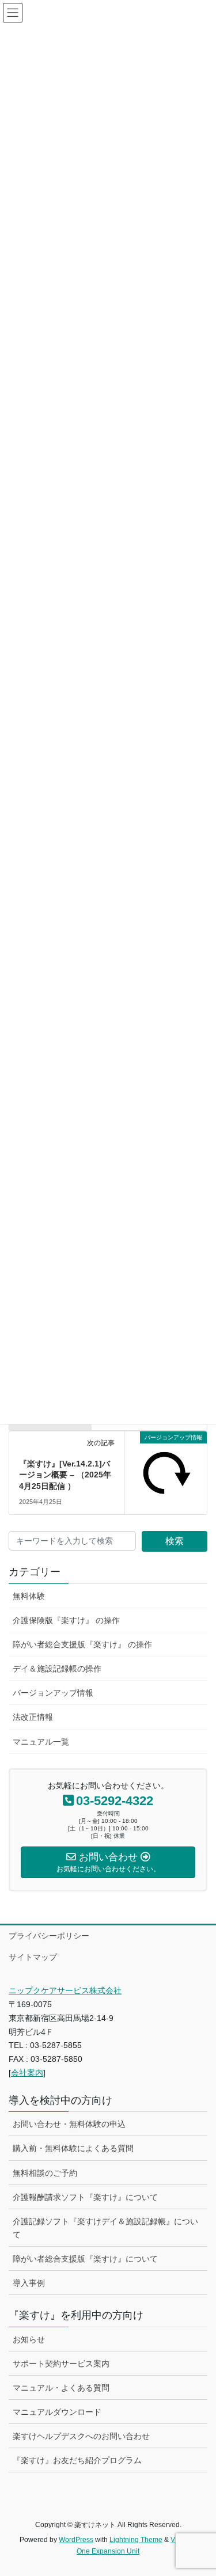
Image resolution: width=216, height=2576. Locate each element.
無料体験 (29, 1596)
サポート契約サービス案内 (61, 2364)
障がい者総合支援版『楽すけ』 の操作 (82, 1644)
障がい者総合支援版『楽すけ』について (85, 2259)
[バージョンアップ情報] (166, 1471)
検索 (175, 1541)
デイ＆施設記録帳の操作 (57, 1669)
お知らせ (29, 2339)
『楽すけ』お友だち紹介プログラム (77, 2460)
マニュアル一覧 (41, 1742)
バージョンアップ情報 (53, 1693)
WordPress (76, 2540)
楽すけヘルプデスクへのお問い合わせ (81, 2436)
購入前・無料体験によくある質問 (73, 2148)
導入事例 (29, 2283)
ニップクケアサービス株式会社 (65, 1990)
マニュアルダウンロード (57, 2412)
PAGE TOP (200, 2488)
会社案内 (27, 2073)
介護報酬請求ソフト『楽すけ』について (85, 2197)
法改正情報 (33, 1717)
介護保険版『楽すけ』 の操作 (66, 1620)
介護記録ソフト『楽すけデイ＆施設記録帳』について (105, 2228)
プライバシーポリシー (49, 1936)
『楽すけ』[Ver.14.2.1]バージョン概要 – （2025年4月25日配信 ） (65, 1475)
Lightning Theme (136, 2540)
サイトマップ (33, 1957)
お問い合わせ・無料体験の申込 (69, 2124)
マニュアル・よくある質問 (61, 2388)
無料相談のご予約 (45, 2173)
